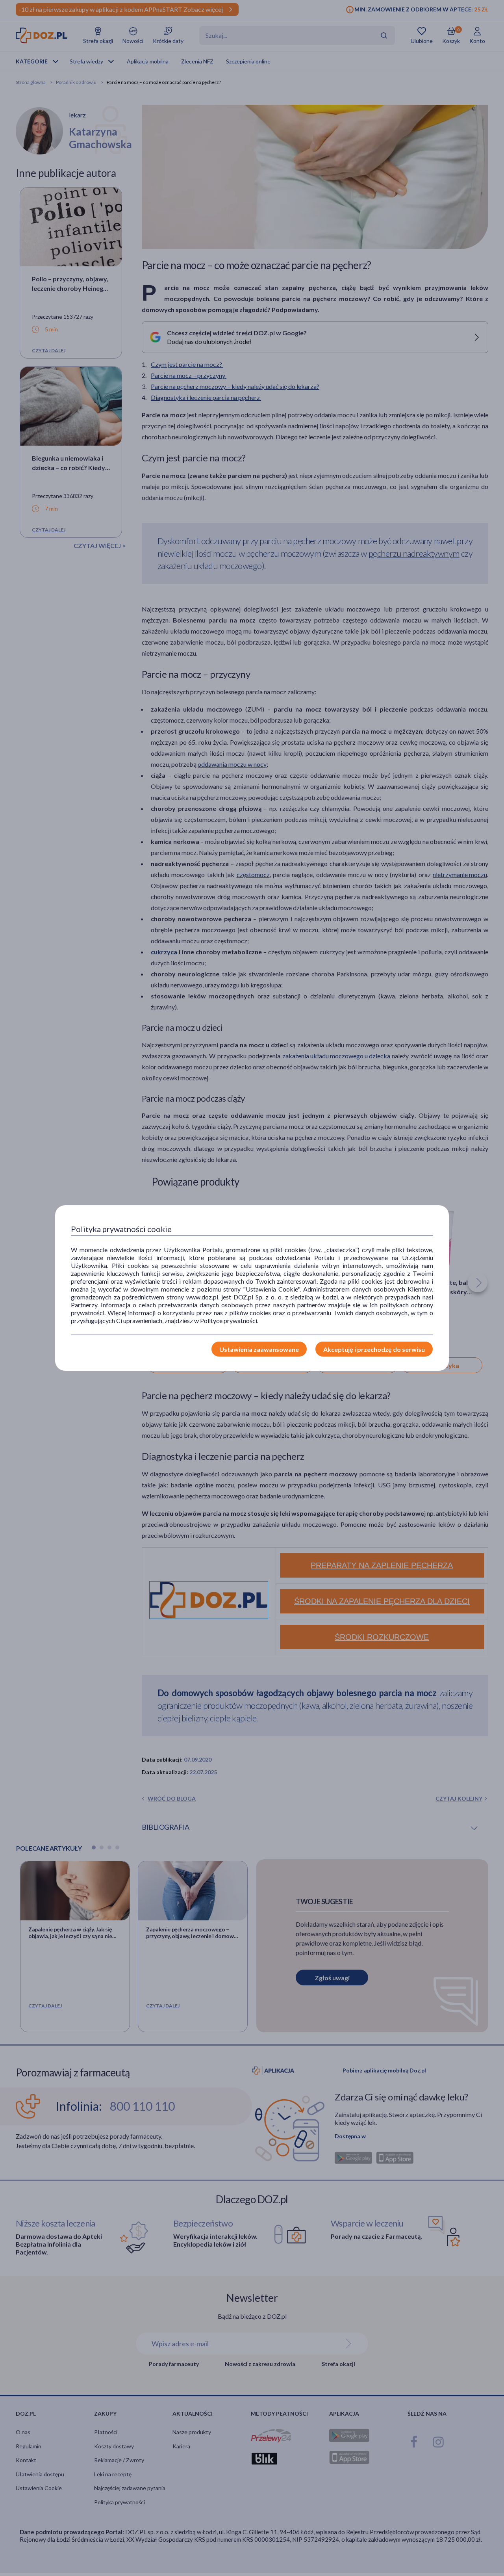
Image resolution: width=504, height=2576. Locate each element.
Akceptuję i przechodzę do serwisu (374, 1349)
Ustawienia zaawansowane (259, 1349)
